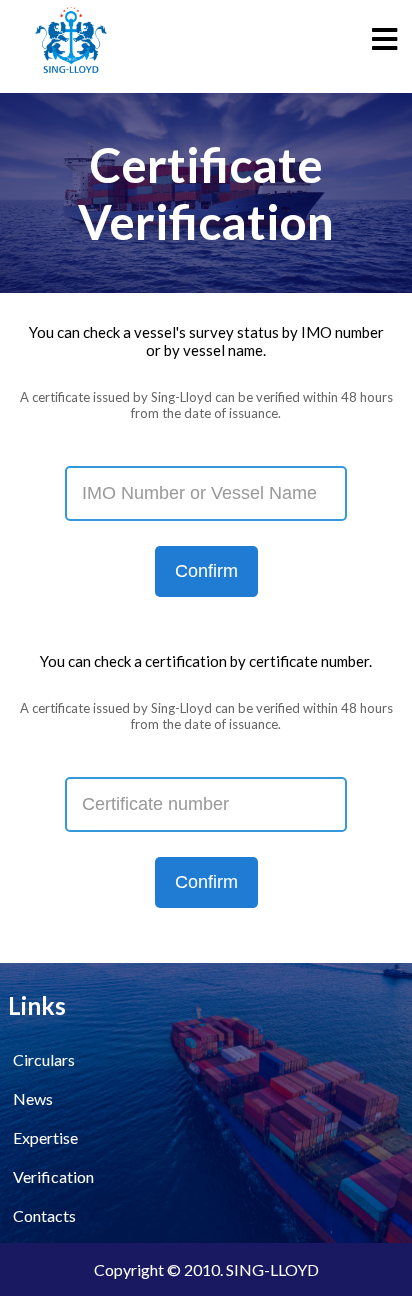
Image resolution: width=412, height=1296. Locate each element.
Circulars (44, 1059)
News (33, 1098)
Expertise (45, 1137)
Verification (53, 1176)
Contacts (44, 1215)
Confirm (206, 571)
